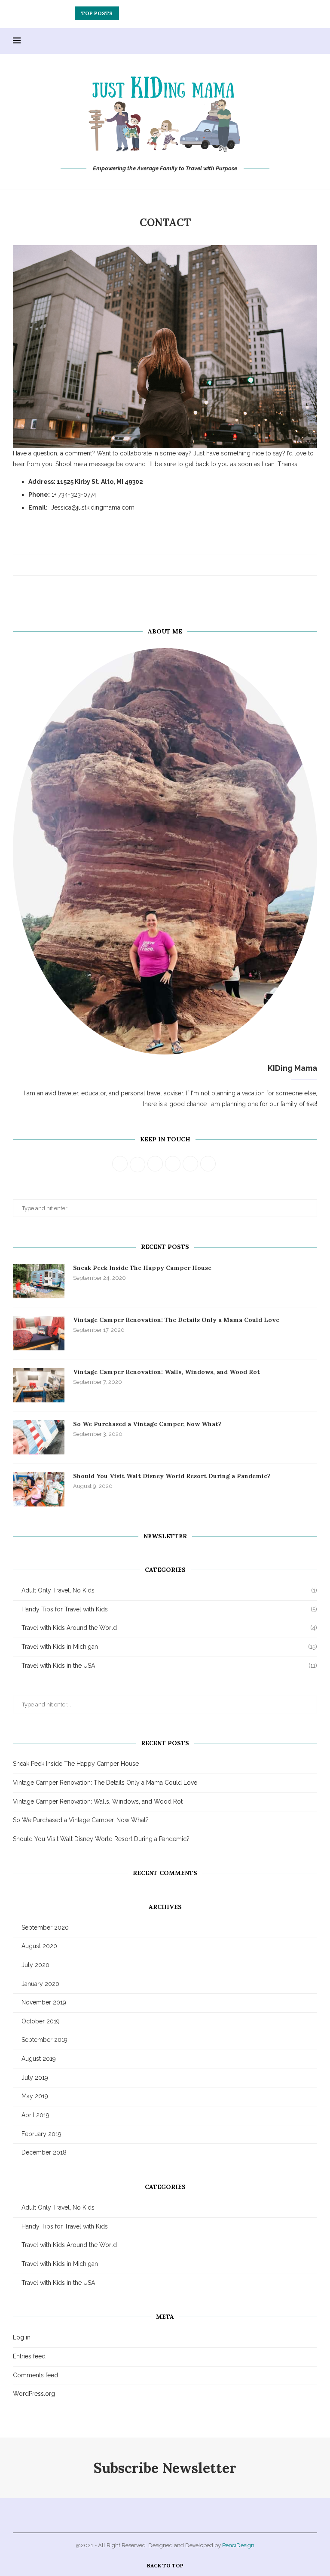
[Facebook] (246, 41)
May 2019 (35, 2096)
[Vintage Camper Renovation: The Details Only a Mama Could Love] (39, 1333)
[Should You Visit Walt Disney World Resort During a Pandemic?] (39, 1489)
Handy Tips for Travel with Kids (169, 1609)
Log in (22, 2337)
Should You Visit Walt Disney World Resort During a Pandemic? (172, 1476)
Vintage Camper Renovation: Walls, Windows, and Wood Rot (166, 13)
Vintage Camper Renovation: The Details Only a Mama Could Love (176, 1320)
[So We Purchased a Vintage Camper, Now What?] (39, 1437)
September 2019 (44, 2040)
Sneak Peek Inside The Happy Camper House (142, 1268)
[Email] (292, 41)
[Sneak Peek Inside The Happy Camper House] (39, 1281)
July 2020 (35, 1965)
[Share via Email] (181, 565)
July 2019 (35, 2078)
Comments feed (35, 2375)
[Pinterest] (273, 41)
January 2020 (40, 1984)
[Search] (313, 41)
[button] (127, 13)
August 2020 (39, 1946)
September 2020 (45, 1927)
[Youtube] (283, 41)
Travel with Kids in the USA (169, 1666)
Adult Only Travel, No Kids (169, 1590)
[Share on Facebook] (156, 565)
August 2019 (39, 2059)
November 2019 (44, 2002)
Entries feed (29, 2356)
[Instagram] (264, 41)
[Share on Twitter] (164, 565)
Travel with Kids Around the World (169, 1628)
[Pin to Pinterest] (173, 565)
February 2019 (41, 2134)
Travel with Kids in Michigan (169, 1647)
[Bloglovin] (301, 41)
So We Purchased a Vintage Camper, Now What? (147, 1424)
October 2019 (41, 2021)
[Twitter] (255, 41)
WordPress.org (34, 2394)
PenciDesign (238, 2545)
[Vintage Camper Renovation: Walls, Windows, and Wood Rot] (39, 1385)
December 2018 (44, 2152)
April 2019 (35, 2115)
